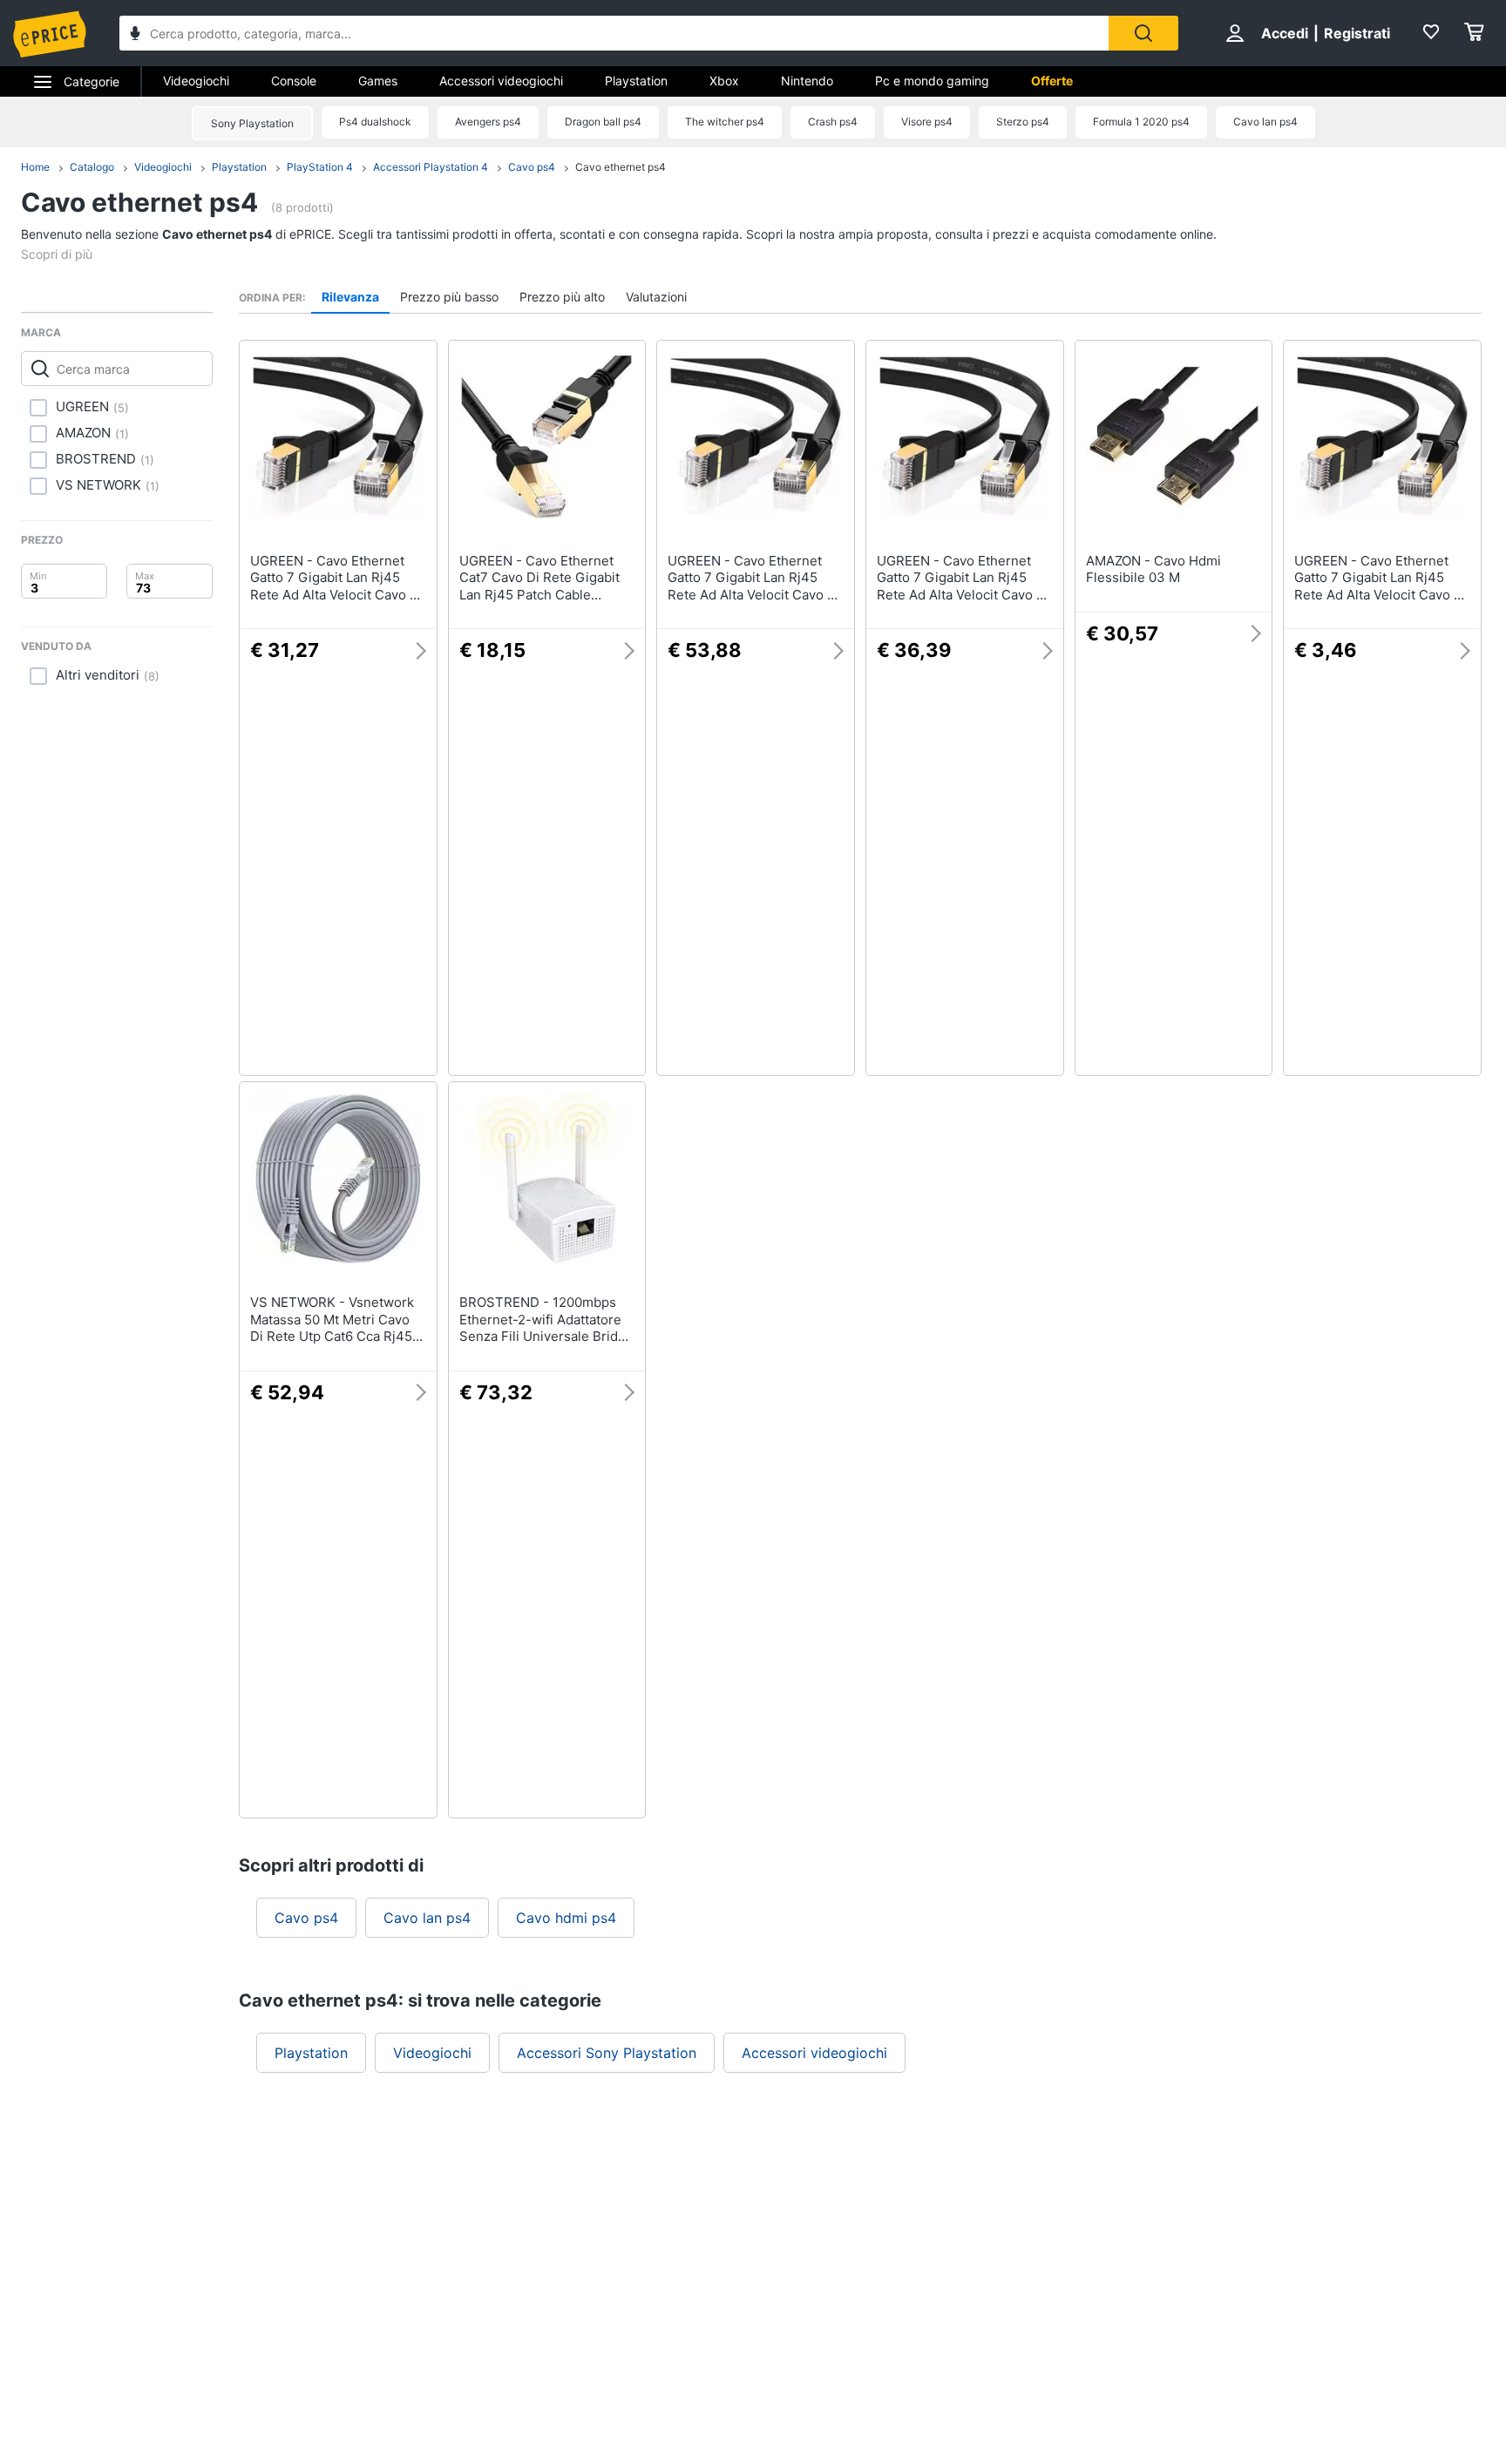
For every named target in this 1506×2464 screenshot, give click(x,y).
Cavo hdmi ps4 (566, 1918)
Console (294, 81)
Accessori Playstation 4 (431, 167)
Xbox (724, 81)
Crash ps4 (833, 122)
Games (378, 81)
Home (35, 167)
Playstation (636, 81)
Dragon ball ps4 (603, 122)
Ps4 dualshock (375, 122)
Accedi (1285, 33)
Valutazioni (656, 297)
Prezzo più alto (562, 297)
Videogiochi (196, 81)
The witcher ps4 (725, 122)
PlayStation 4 (320, 167)
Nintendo (807, 81)
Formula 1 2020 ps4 (1141, 122)
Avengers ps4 (488, 122)
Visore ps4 (927, 122)
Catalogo (92, 167)
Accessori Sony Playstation (607, 2053)
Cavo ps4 (532, 167)
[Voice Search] (135, 35)
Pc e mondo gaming (932, 81)
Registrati (1357, 33)
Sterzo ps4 (1023, 122)
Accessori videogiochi (501, 81)
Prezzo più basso (449, 297)
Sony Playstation (252, 123)
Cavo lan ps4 (1265, 122)
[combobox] (614, 33)
